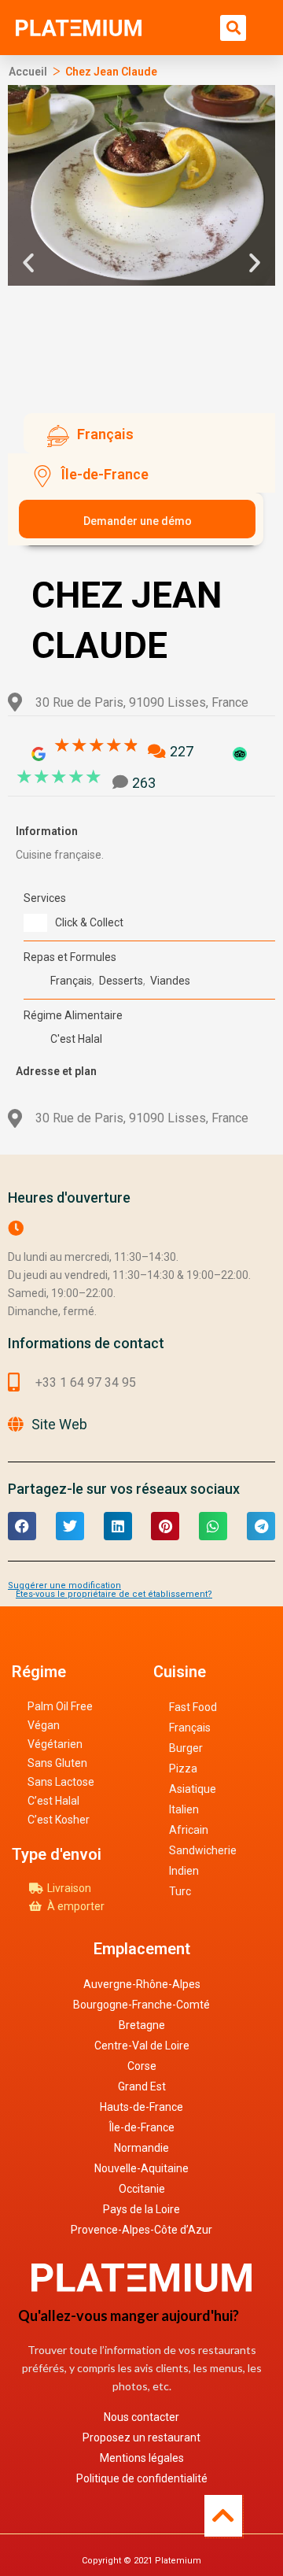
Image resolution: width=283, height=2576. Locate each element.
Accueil (28, 72)
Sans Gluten (57, 1763)
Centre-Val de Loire (142, 2046)
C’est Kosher (59, 1820)
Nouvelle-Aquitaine (141, 2168)
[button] (233, 28)
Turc (180, 1891)
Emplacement (142, 1949)
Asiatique (193, 1789)
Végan (44, 1725)
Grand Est (142, 2086)
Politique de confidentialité (142, 2478)
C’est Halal (53, 1801)
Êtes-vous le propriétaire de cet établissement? (114, 1594)
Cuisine (180, 1672)
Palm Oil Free (60, 1706)
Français (190, 1728)
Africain (189, 1830)
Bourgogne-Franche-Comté (141, 2005)
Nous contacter (141, 2417)
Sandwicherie (203, 1850)
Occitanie (142, 2189)
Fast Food (193, 1707)
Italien (184, 1809)
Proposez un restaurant (141, 2437)
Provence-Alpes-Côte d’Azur (141, 2230)
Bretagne (142, 2025)
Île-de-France (142, 2127)
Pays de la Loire (141, 2209)
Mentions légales (142, 2458)
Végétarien (55, 1744)
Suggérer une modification (64, 1586)
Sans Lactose (61, 1782)
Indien (184, 1871)
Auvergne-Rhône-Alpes (142, 1984)
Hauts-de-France (141, 2107)
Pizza (183, 1768)
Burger (186, 1748)
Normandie (141, 2148)
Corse (142, 2066)
